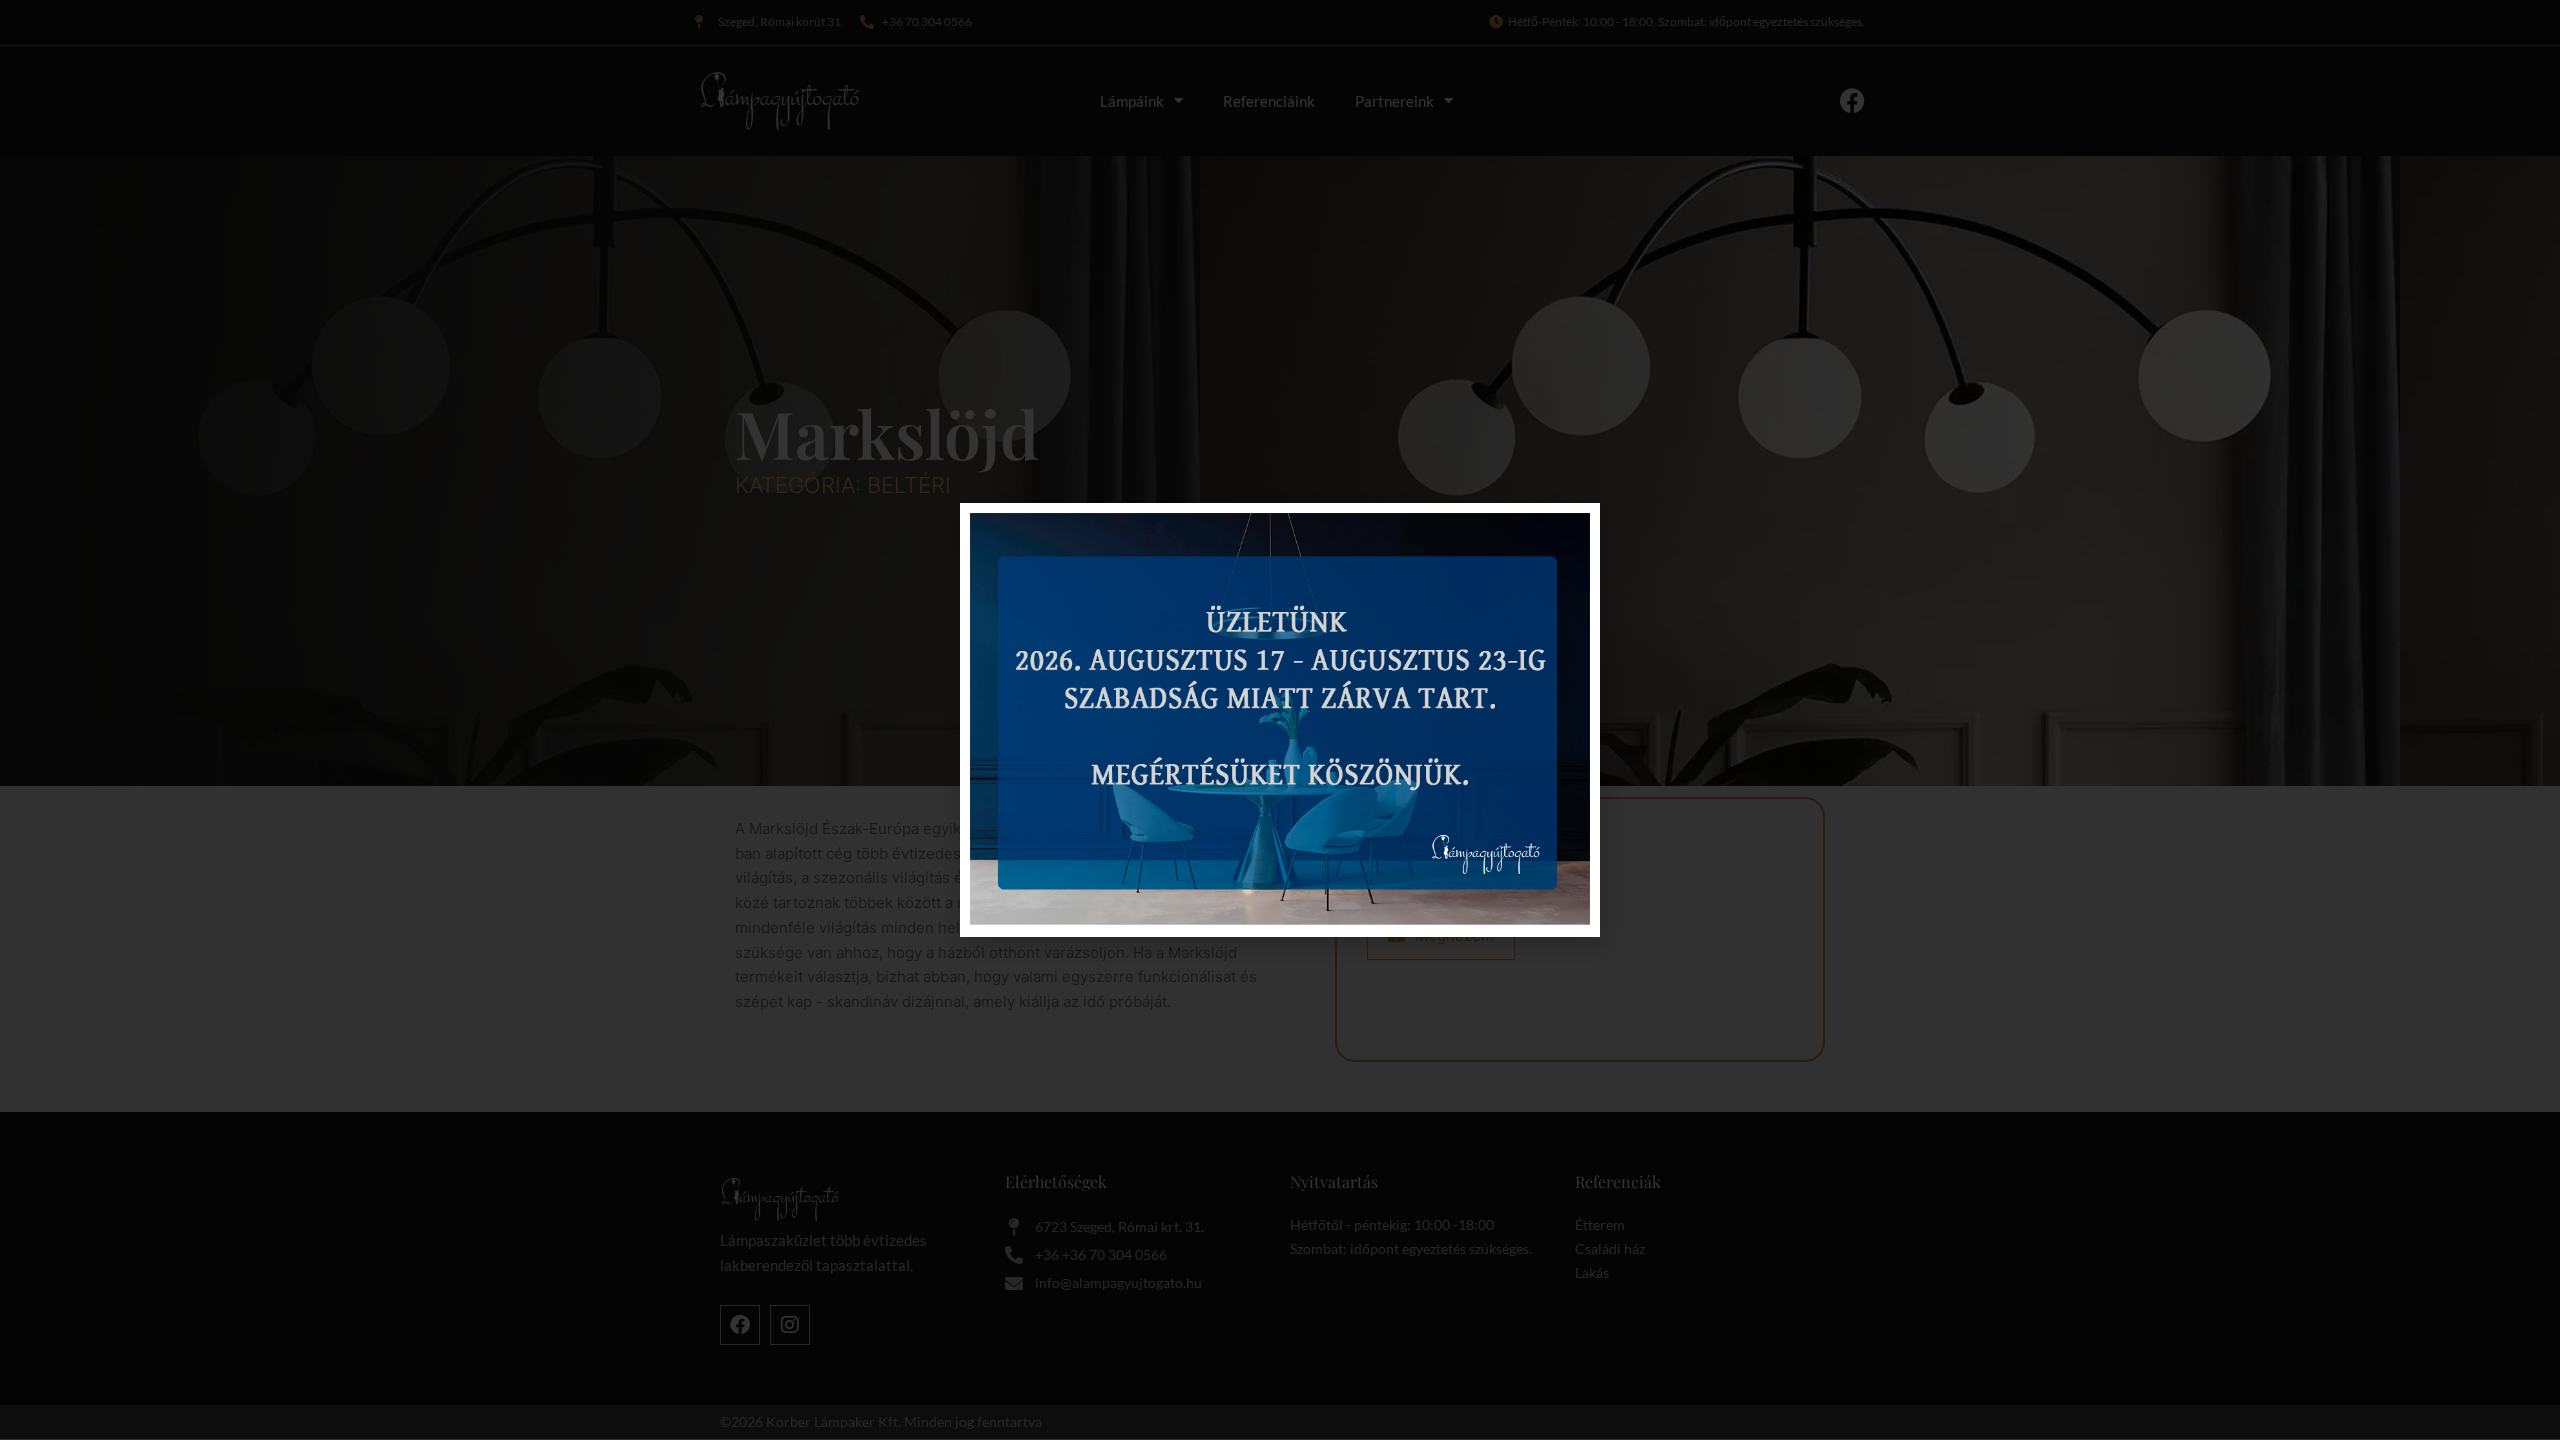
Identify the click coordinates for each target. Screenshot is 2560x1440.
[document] (1280, 720)
